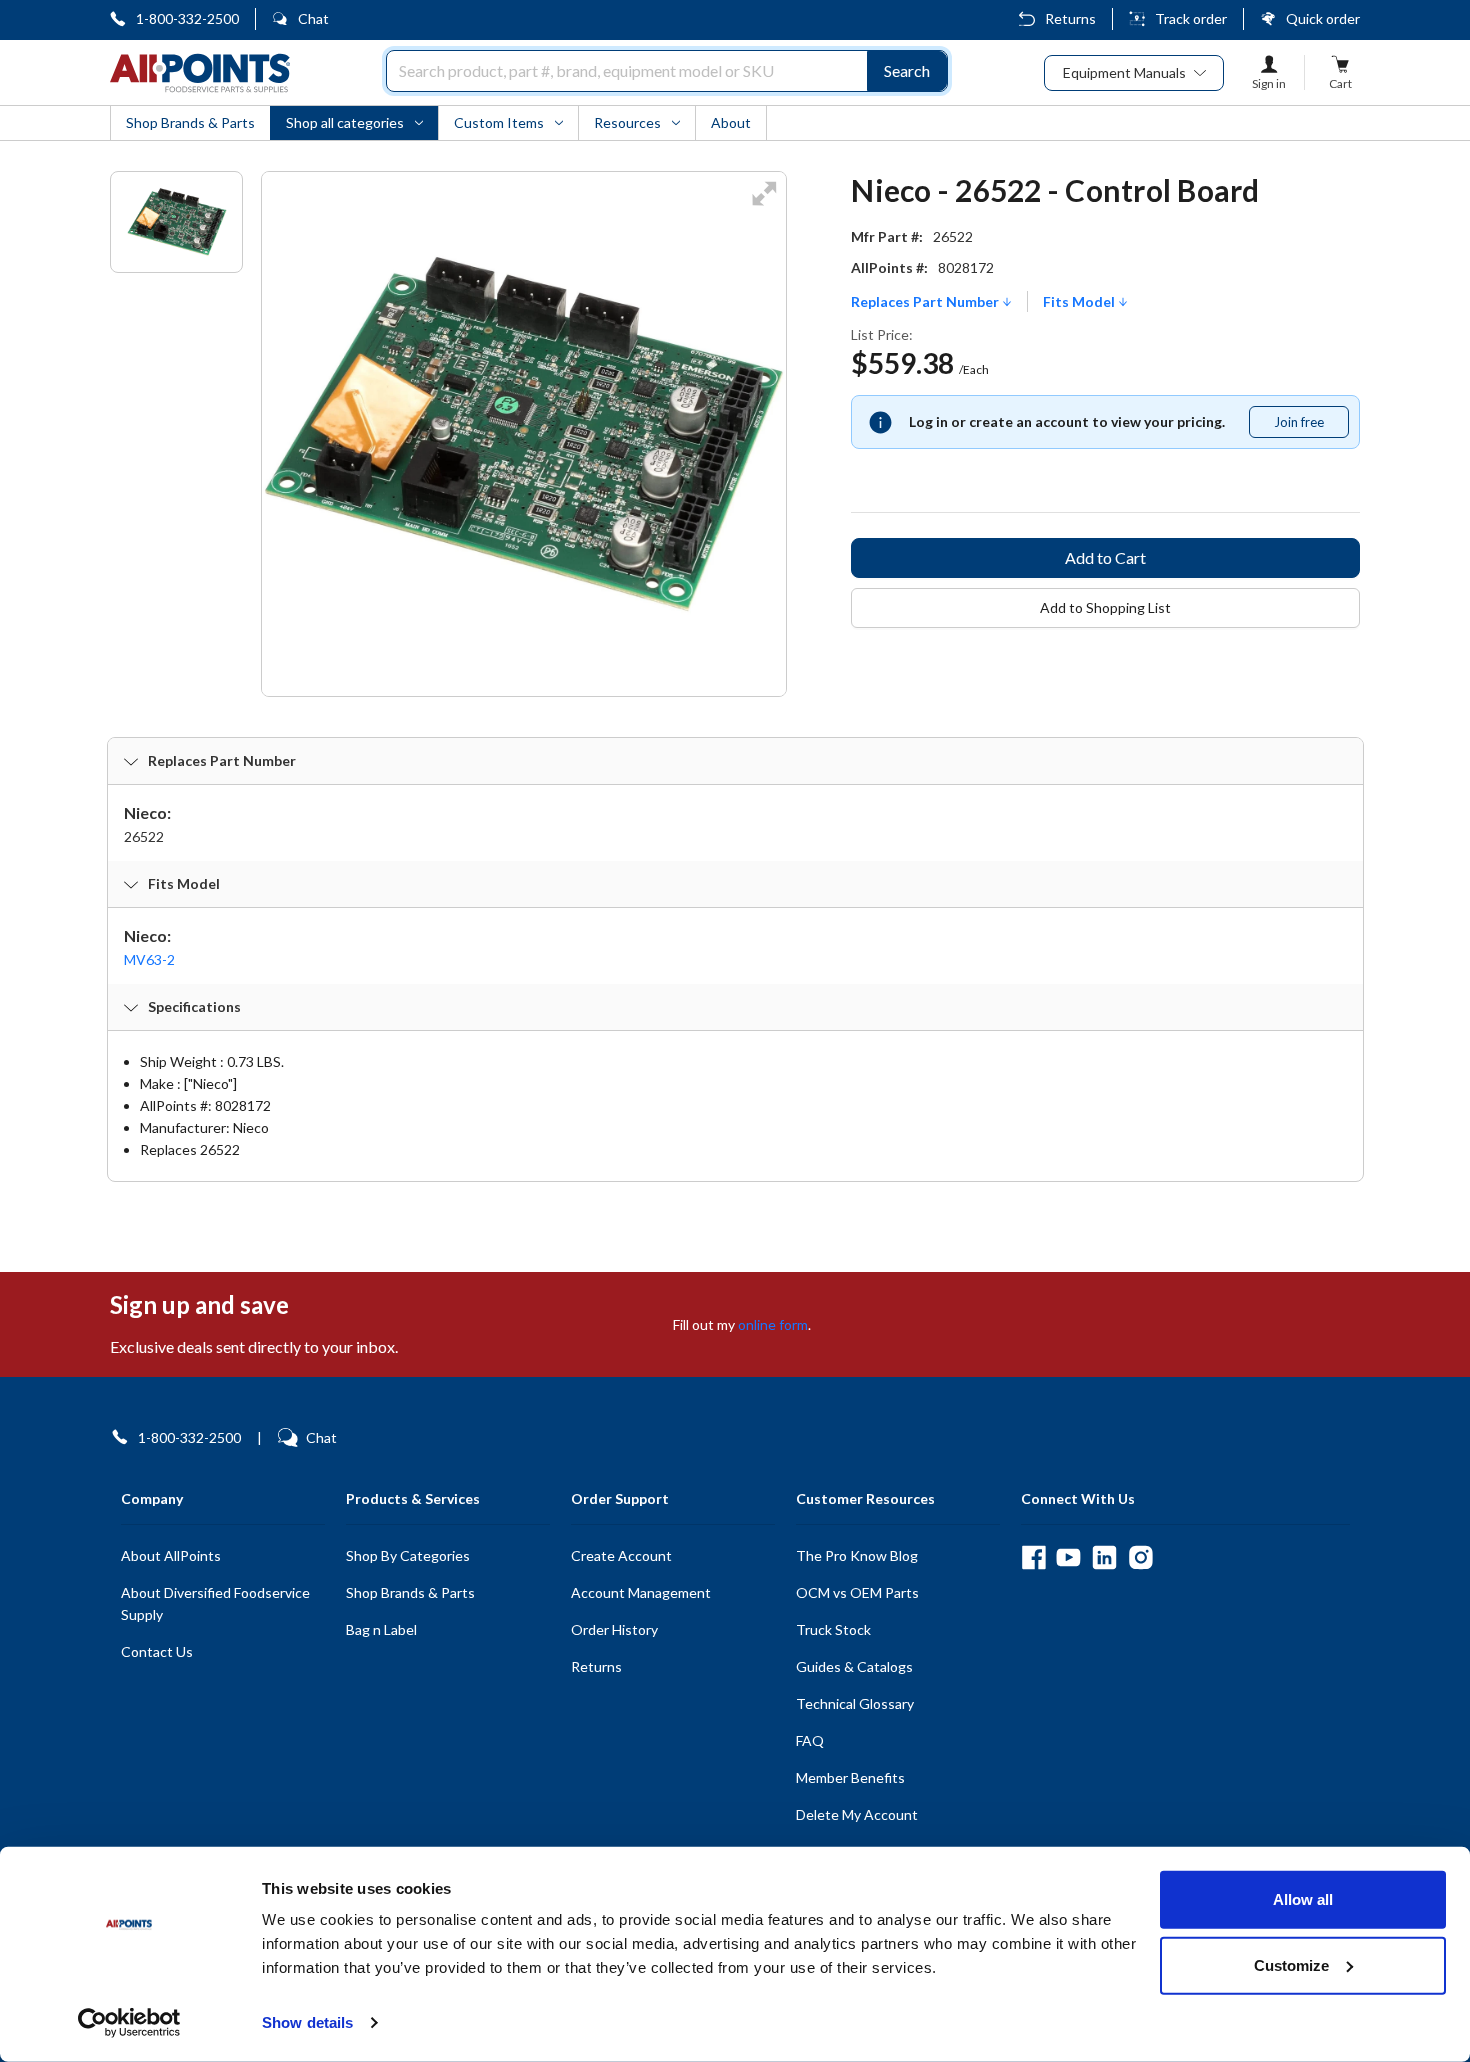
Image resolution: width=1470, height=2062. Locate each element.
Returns (1070, 18)
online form (773, 1324)
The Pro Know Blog (857, 1555)
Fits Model (1080, 302)
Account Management (641, 1592)
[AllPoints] (200, 73)
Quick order (1323, 18)
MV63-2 (149, 959)
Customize (1291, 1964)
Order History (614, 1629)
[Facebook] (1033, 1557)
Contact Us (157, 1651)
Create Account (621, 1555)
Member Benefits (850, 1777)
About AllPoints (171, 1555)
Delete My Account (857, 1814)
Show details (307, 2022)
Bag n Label (381, 1629)
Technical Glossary (855, 1703)
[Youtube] (1068, 1557)
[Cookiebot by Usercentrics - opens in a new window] (129, 2023)
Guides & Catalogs (854, 1666)
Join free (1311, 426)
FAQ (810, 1740)
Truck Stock (833, 1629)
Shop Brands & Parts (410, 1592)
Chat (313, 18)
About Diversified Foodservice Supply (215, 1603)
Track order (1191, 18)
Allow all (1303, 1899)
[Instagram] (1140, 1557)
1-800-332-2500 (187, 18)
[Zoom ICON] (764, 206)
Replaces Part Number (926, 302)
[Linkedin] (1104, 1557)
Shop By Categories (408, 1555)
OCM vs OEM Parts (857, 1592)
